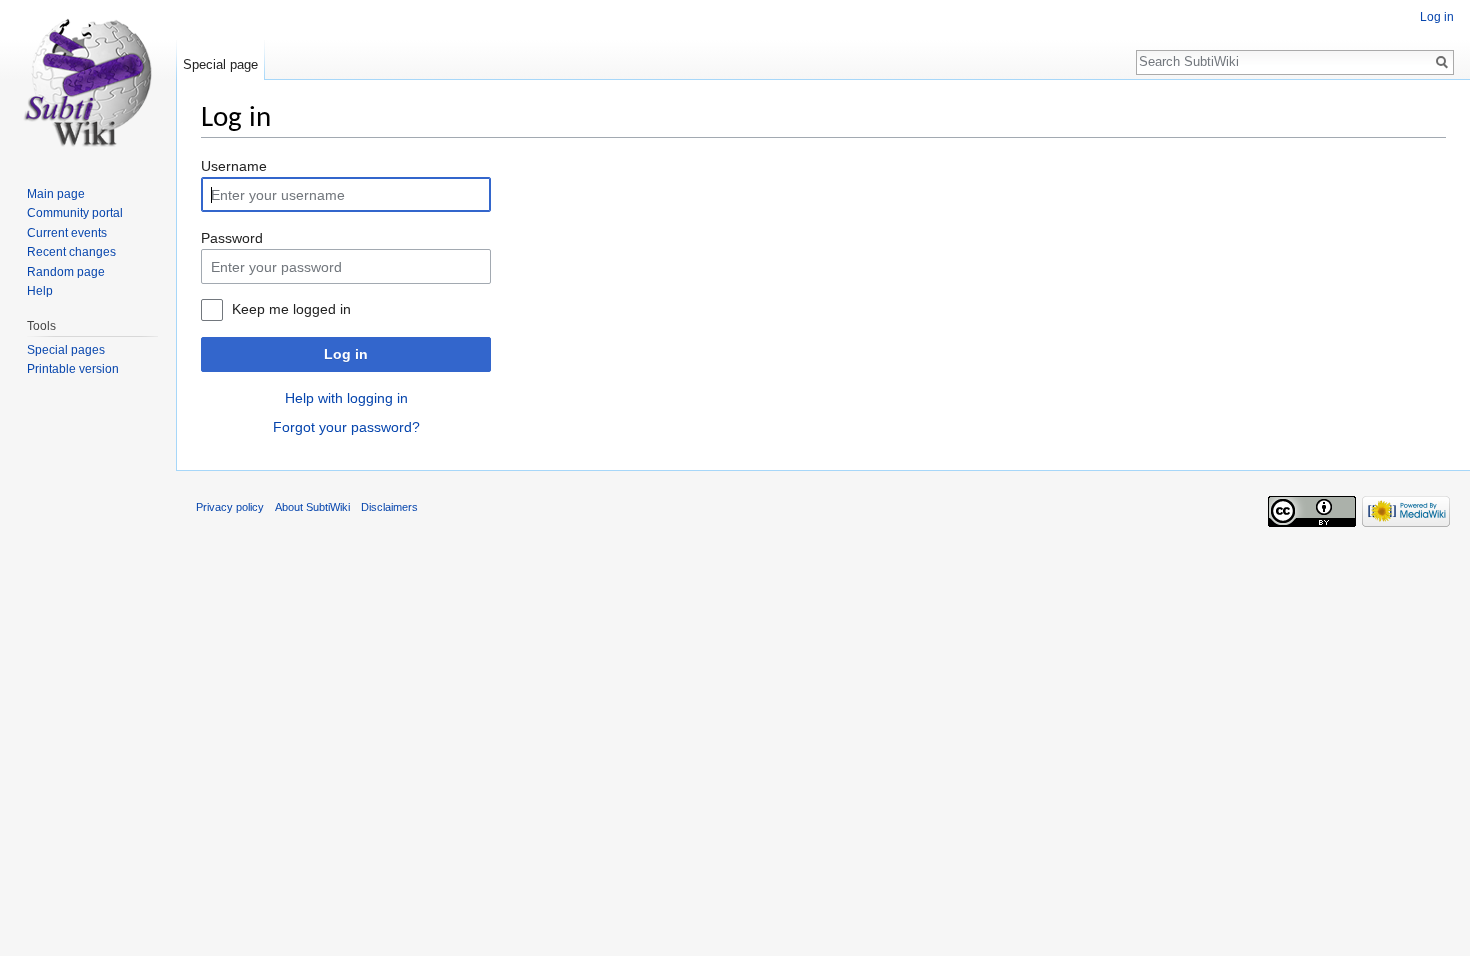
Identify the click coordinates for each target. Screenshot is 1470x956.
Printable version (73, 369)
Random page (66, 272)
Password (232, 238)
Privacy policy (230, 507)
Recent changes (71, 252)
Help (40, 291)
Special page (220, 64)
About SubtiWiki (312, 507)
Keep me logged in (291, 309)
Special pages (66, 350)
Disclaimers (389, 507)
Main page (56, 194)
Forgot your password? (346, 427)
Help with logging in (346, 398)
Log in (346, 354)
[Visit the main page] (88, 80)
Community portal (75, 213)
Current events (67, 233)
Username (234, 166)
